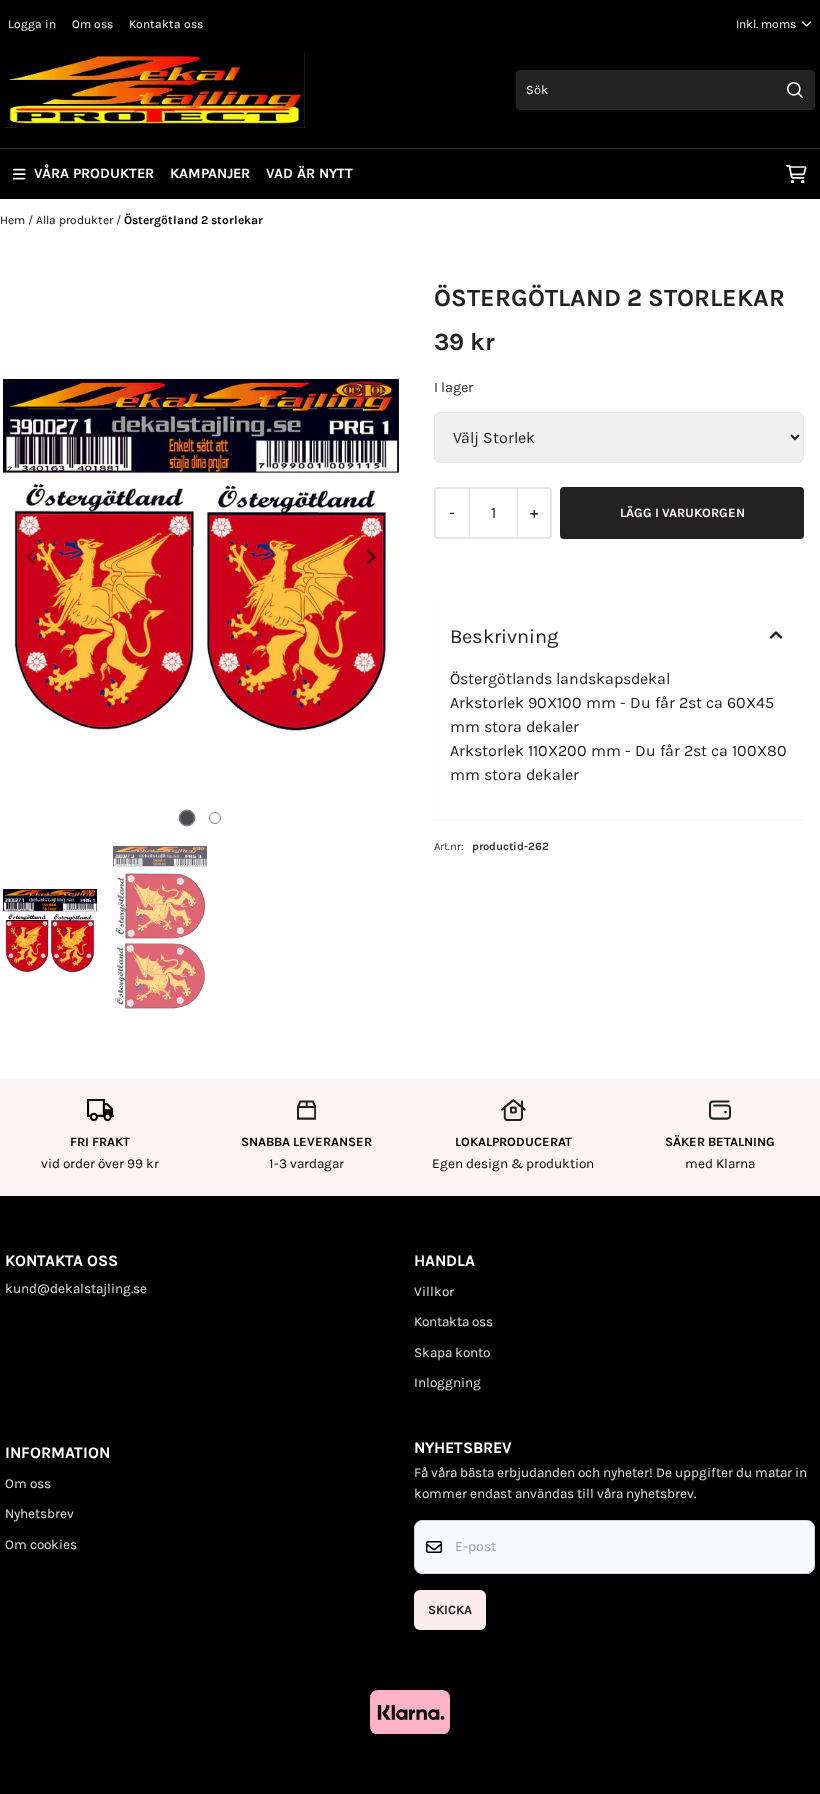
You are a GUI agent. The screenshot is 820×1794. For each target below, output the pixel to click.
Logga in (32, 24)
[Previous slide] (32, 557)
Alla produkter (76, 220)
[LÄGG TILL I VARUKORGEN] (682, 513)
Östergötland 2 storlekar (193, 220)
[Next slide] (370, 557)
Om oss (92, 24)
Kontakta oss (166, 24)
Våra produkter (94, 173)
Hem (14, 220)
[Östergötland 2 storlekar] (201, 557)
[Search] (795, 90)
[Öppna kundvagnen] (796, 174)
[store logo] (155, 90)
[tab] (187, 817)
